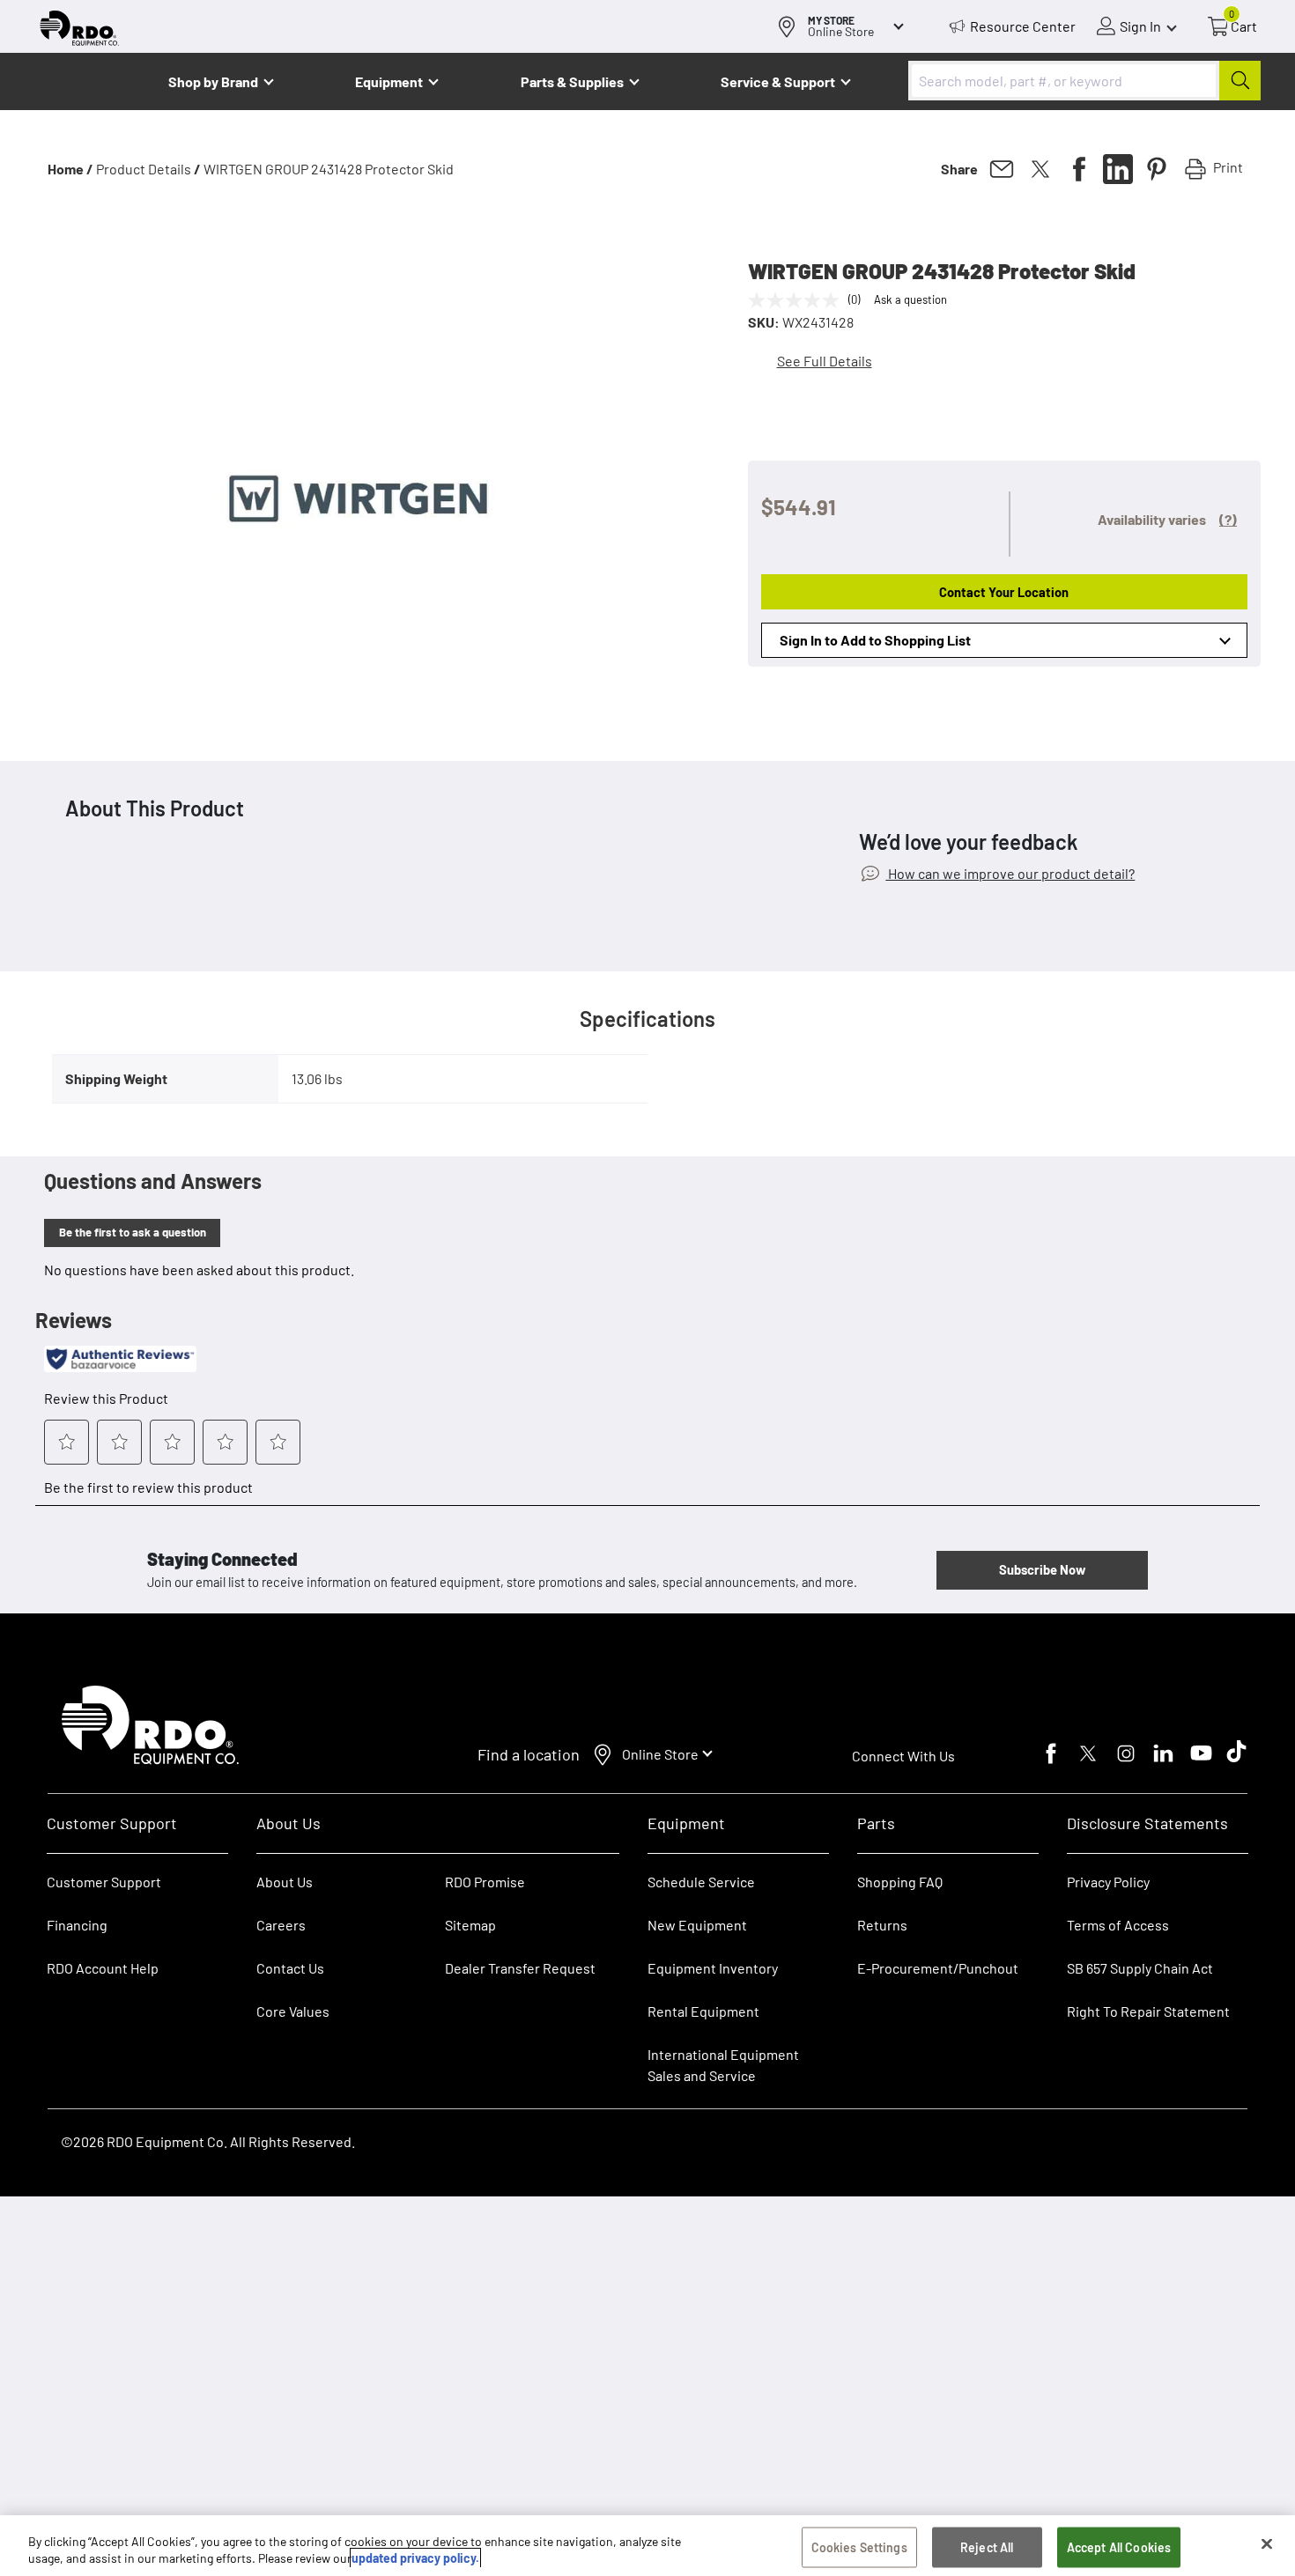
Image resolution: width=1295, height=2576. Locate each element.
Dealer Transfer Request (520, 1968)
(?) (1228, 519)
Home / (70, 169)
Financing (77, 1925)
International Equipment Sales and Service (723, 2065)
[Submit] (1240, 81)
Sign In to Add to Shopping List (875, 640)
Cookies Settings (859, 2547)
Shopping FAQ (900, 1882)
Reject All (987, 2547)
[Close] (1267, 2544)
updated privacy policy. (415, 2558)
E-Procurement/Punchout (938, 1968)
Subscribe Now (1042, 1569)
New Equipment (697, 1925)
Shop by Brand (213, 81)
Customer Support (104, 1882)
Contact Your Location (1004, 592)
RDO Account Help (103, 1968)
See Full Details (825, 361)
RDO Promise (485, 1882)
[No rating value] (798, 300)
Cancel (81, 2466)
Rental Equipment (705, 2011)
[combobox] (1084, 81)
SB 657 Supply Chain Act (1140, 1968)
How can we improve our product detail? (1010, 873)
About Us (285, 1882)
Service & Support (778, 81)
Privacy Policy (1108, 1882)
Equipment (389, 81)
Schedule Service (701, 1882)
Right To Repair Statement (1148, 2011)
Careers (281, 1925)
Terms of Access (1118, 1925)
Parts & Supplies (572, 81)
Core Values (293, 2011)
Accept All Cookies (1119, 2547)
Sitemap (470, 1925)
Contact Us (290, 1968)
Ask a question (910, 299)
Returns (882, 1925)
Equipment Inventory (713, 1968)
